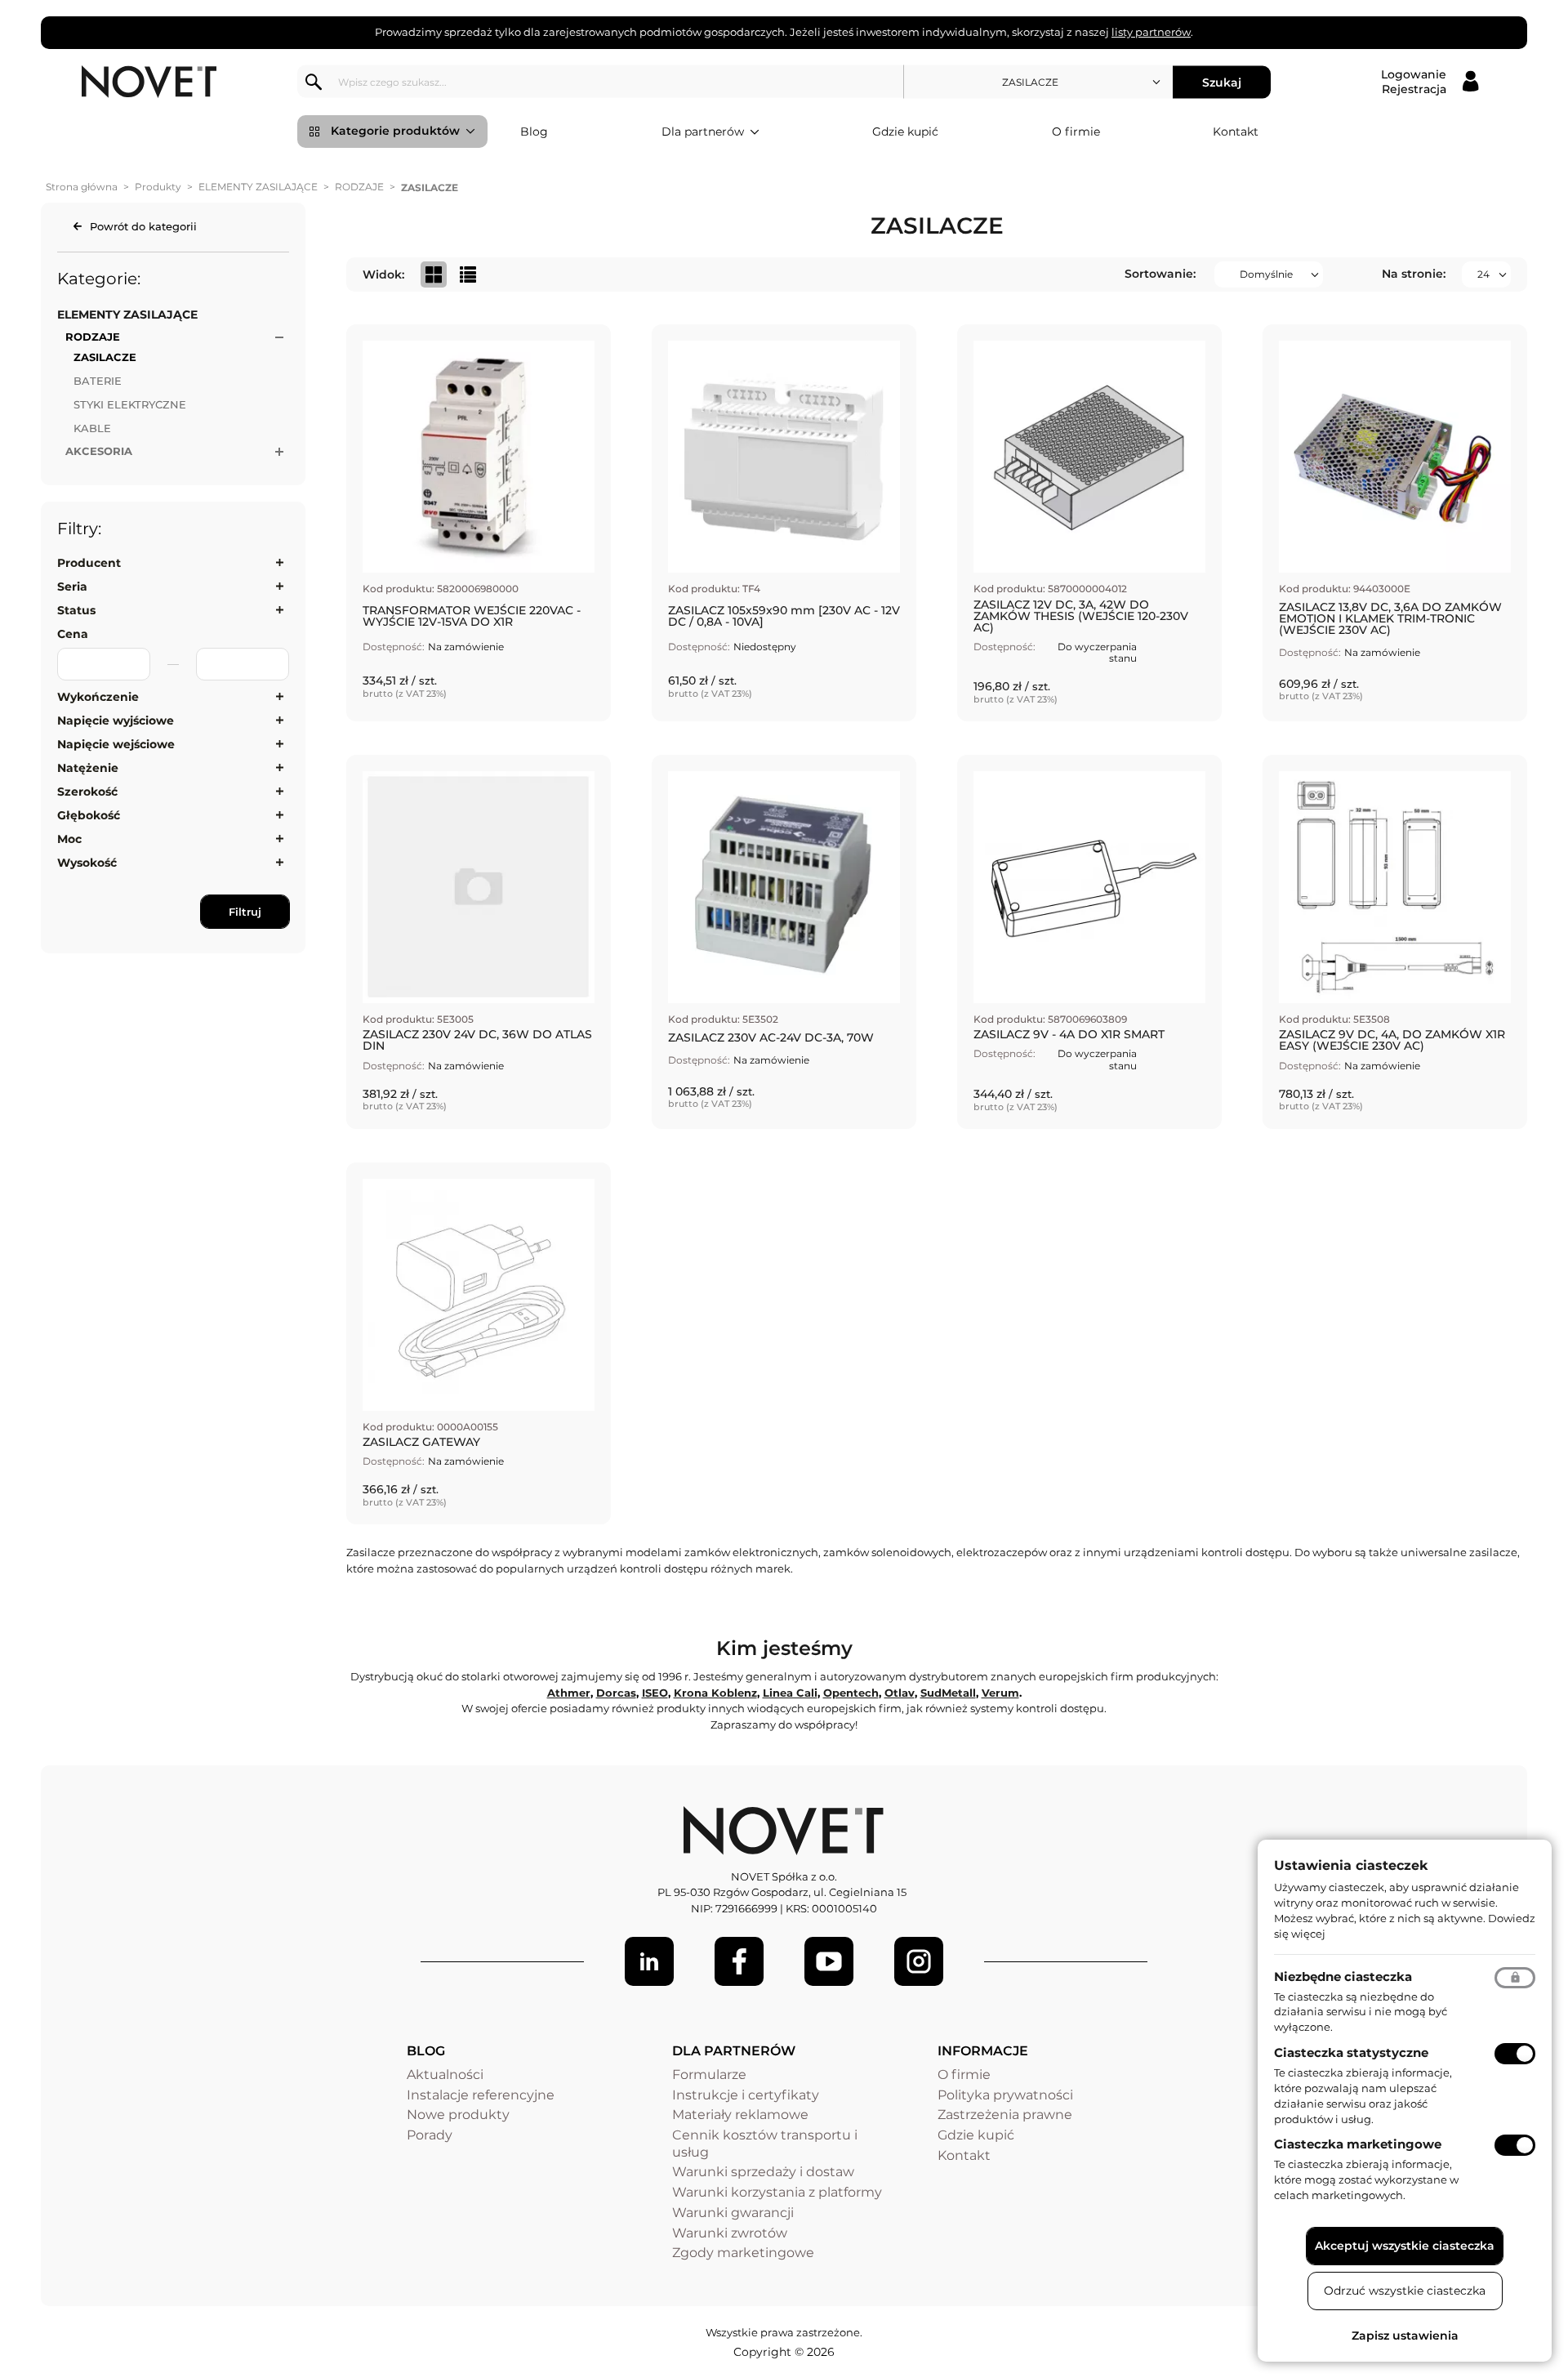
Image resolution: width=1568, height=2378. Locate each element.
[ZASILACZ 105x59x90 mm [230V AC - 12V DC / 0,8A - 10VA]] (784, 523)
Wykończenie (98, 697)
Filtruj (245, 912)
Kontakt (1236, 132)
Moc (69, 839)
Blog (534, 132)
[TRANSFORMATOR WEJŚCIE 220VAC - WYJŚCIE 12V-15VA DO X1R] (479, 523)
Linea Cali (790, 1693)
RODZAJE (359, 187)
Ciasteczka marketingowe (1358, 2144)
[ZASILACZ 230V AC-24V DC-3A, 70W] (784, 942)
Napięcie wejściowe (116, 744)
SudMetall (948, 1693)
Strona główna (82, 187)
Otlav (900, 1693)
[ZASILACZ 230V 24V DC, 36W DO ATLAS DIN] (479, 942)
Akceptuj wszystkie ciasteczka (1405, 2246)
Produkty (158, 187)
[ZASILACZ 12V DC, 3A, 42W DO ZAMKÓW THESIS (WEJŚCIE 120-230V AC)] (1089, 523)
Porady (430, 2135)
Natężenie (88, 768)
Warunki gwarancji (733, 2213)
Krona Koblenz (715, 1693)
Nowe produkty (458, 2115)
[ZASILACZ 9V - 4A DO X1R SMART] (1089, 942)
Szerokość (87, 792)
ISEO (655, 1693)
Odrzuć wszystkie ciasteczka (1405, 2291)
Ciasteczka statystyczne (1351, 2052)
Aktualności (445, 2075)
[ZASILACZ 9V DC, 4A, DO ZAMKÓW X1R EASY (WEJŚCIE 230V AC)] (1395, 942)
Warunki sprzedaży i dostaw (763, 2172)
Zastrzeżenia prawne (1005, 2115)
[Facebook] (739, 1961)
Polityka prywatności (1005, 2095)
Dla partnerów (703, 132)
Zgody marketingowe (743, 2253)
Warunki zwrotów (730, 2233)
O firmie (1076, 132)
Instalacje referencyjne (481, 2095)
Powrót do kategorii (143, 226)
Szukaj (1222, 82)
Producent (89, 563)
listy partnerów (1151, 32)
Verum (1000, 1693)
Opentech (851, 1693)
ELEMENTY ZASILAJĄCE (258, 187)
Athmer (569, 1693)
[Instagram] (919, 1961)
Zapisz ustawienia (1405, 2336)
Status (76, 610)
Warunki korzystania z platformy (777, 2192)
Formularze (709, 2075)
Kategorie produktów (395, 131)
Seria (72, 587)
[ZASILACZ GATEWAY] (479, 1343)
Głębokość (89, 815)
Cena (73, 634)
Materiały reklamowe (740, 2115)
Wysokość (87, 863)
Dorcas (616, 1693)
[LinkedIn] (649, 1961)
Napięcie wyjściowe (116, 721)
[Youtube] (829, 1961)
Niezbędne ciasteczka (1343, 1976)
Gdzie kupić (905, 132)
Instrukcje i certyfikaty (746, 2095)
